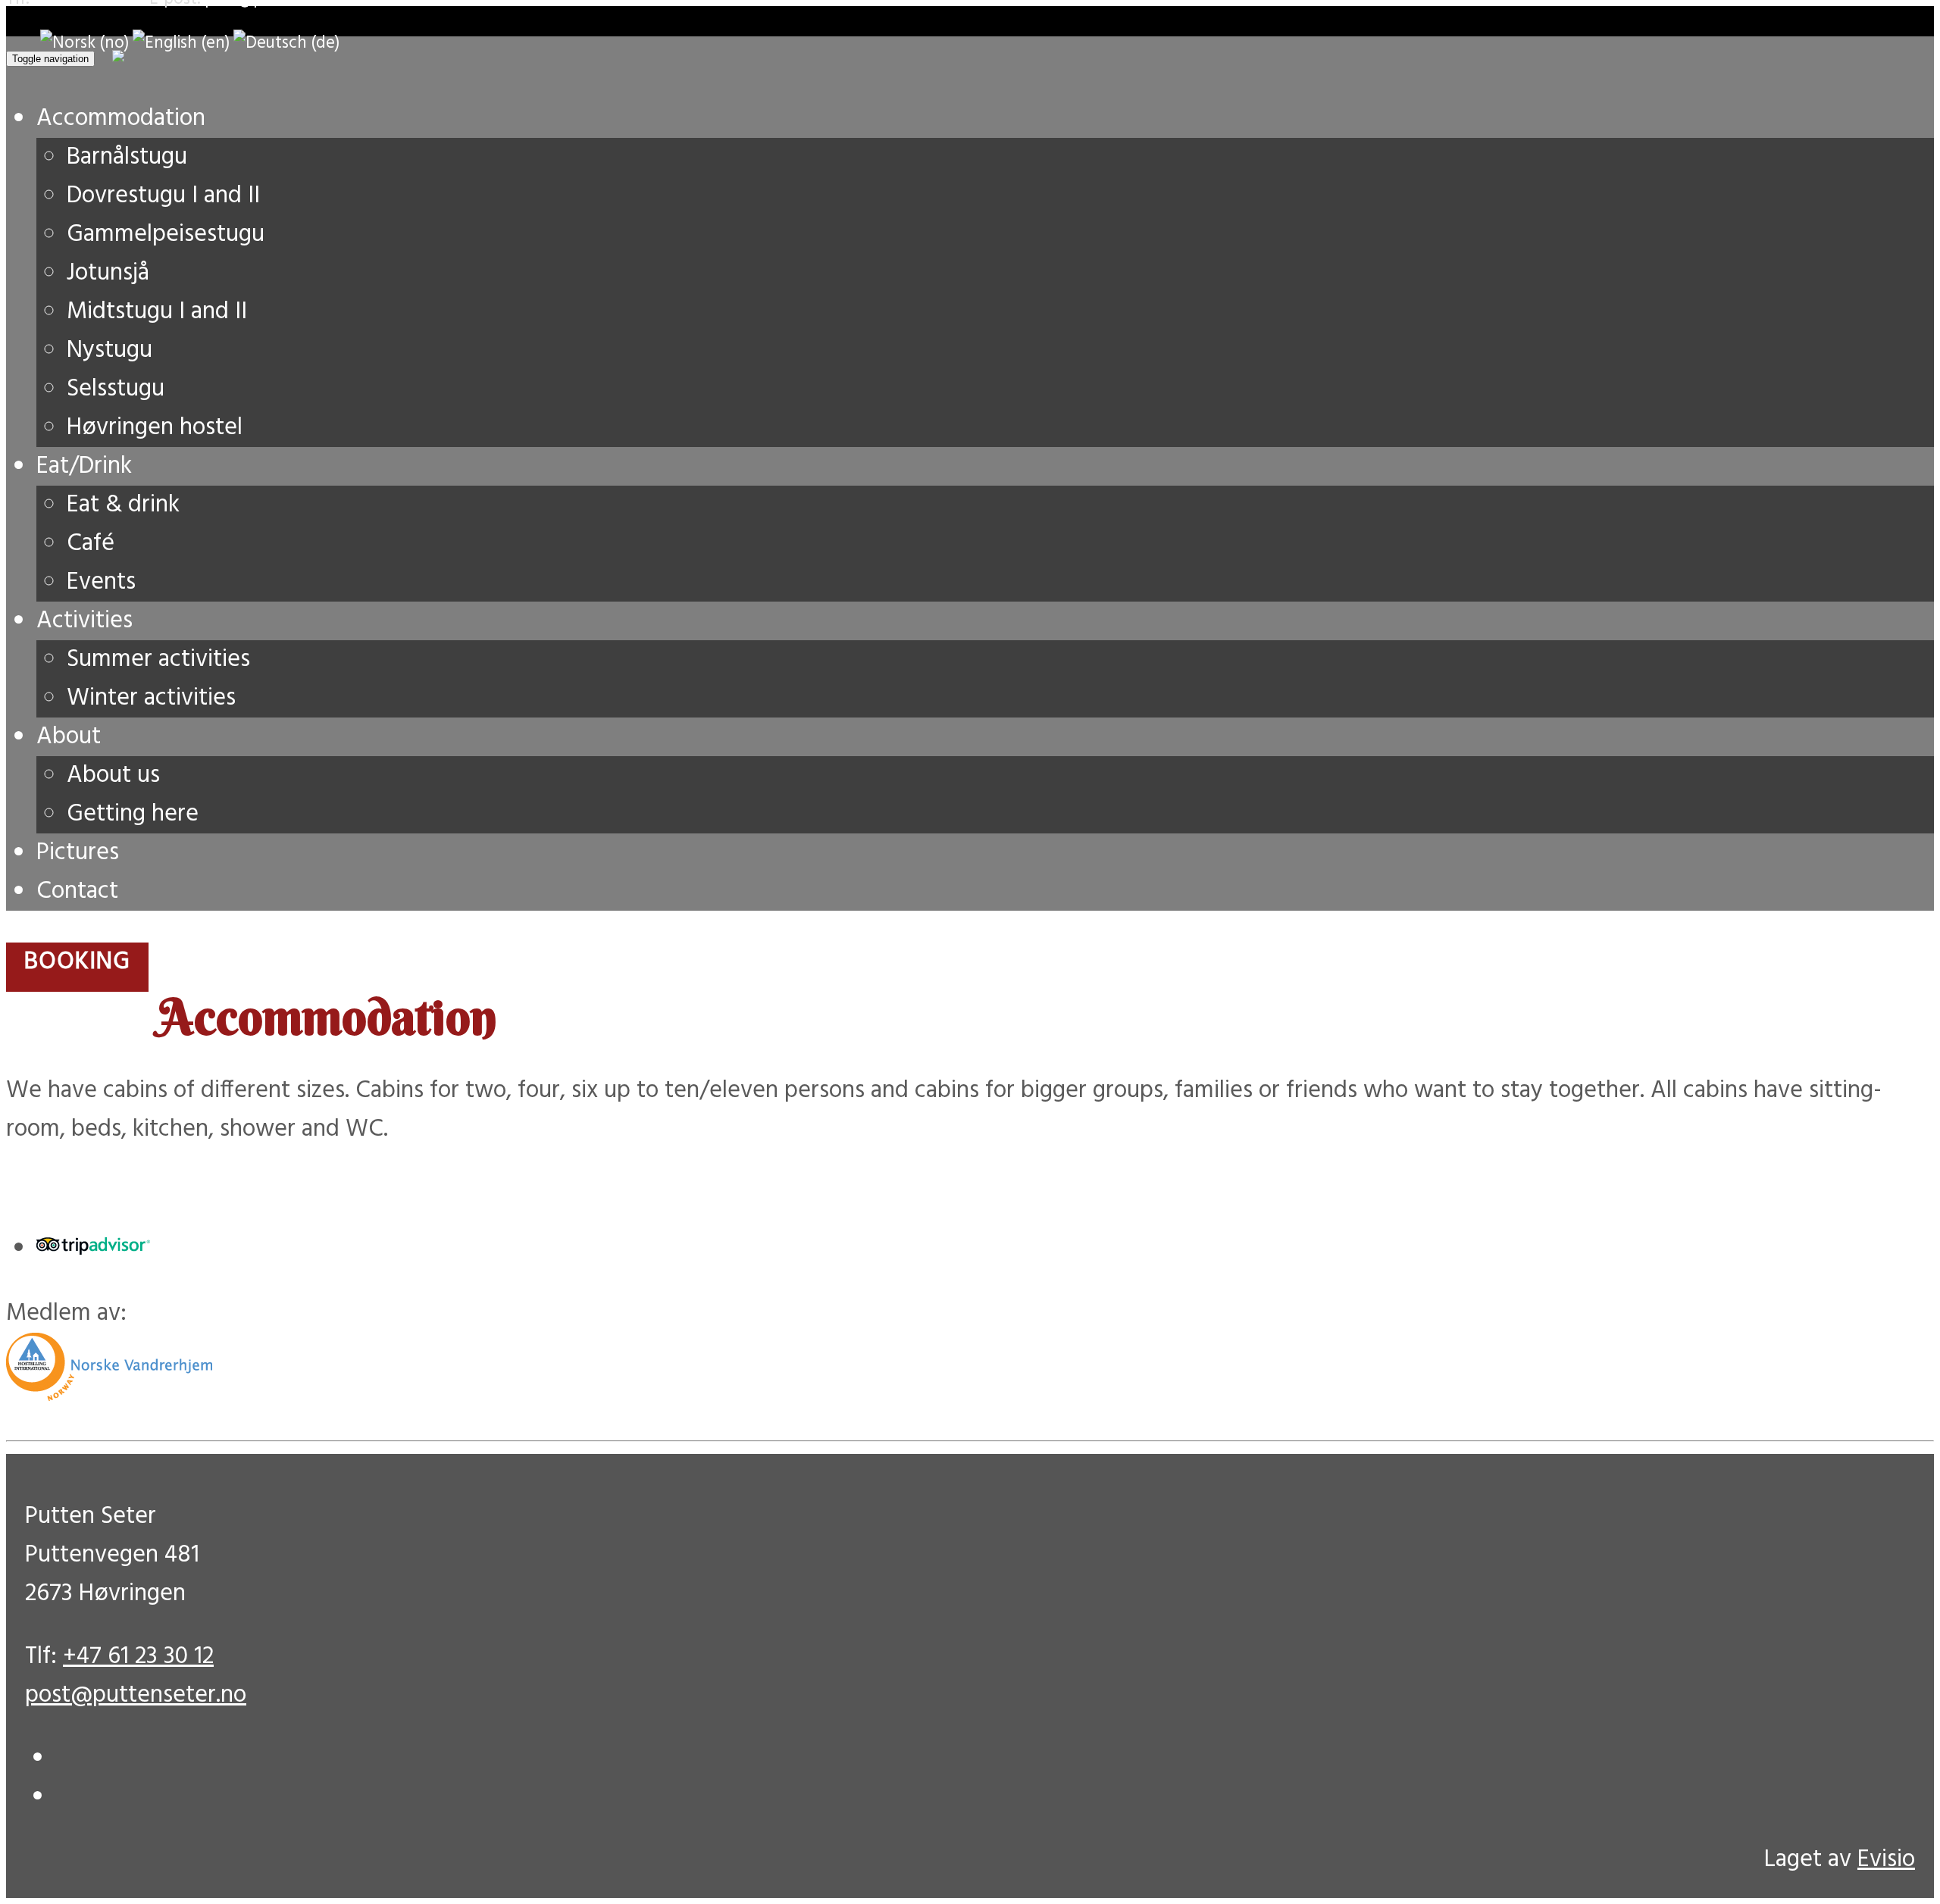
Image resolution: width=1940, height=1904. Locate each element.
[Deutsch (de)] (286, 43)
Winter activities (151, 698)
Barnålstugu (127, 157)
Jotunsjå (108, 273)
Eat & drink (123, 505)
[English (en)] (181, 43)
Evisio (1886, 1860)
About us (113, 775)
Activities (84, 621)
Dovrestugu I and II (163, 196)
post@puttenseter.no (136, 1695)
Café (91, 544)
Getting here (133, 814)
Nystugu (110, 350)
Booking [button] (77, 962)
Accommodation (121, 119)
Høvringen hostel (155, 428)
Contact (77, 891)
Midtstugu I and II (157, 312)
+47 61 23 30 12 (138, 1657)
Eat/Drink (84, 466)
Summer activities (158, 660)
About (69, 737)
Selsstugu (116, 389)
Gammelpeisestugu (166, 234)
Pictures (78, 853)
